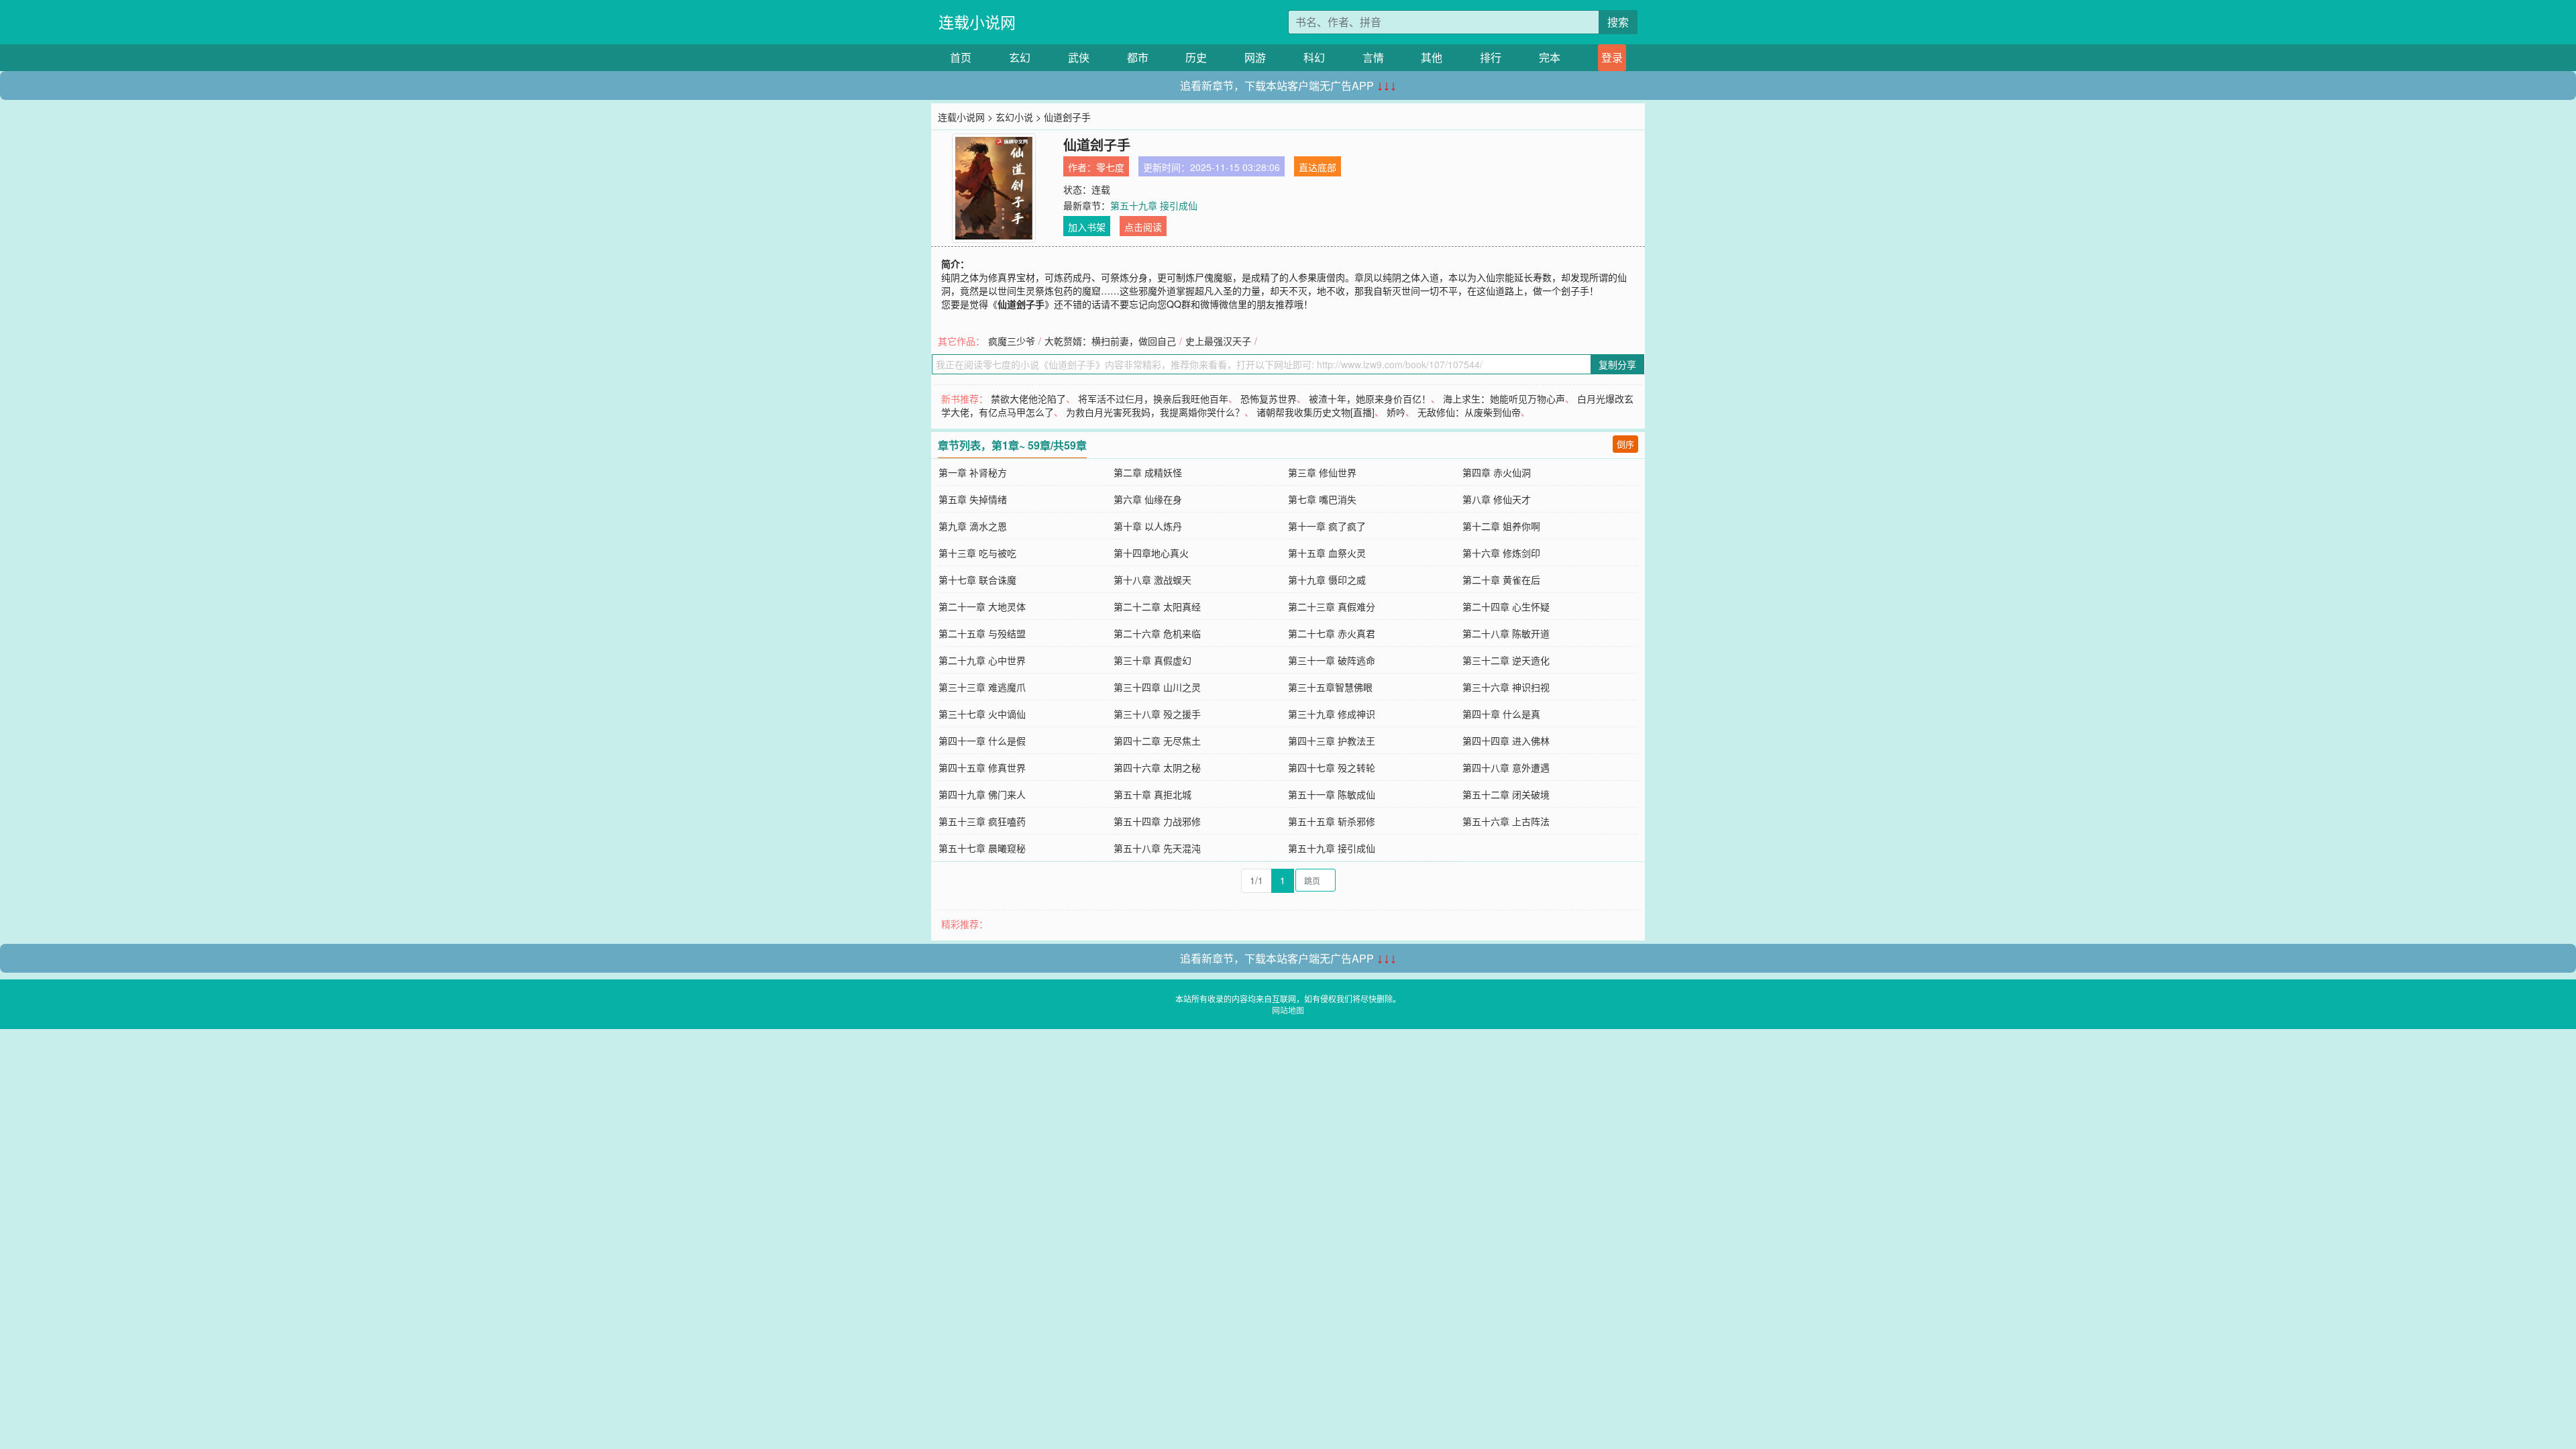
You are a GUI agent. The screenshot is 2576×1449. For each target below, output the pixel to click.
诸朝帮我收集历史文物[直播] (1316, 412)
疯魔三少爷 (1012, 341)
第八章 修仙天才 (1497, 499)
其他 (1432, 57)
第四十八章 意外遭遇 (1506, 767)
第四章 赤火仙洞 (1497, 472)
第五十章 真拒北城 (1152, 794)
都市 (1138, 57)
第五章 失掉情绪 (973, 499)
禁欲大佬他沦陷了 (1028, 398)
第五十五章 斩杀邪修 (1332, 821)
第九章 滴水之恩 (973, 526)
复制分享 (1617, 364)
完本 (1550, 57)
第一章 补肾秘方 (973, 472)
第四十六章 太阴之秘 (1157, 767)
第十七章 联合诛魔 (977, 580)
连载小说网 (977, 22)
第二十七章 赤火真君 (1332, 633)
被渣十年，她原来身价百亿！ (1370, 398)
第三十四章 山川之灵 (1157, 687)
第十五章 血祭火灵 (1327, 553)
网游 (1255, 57)
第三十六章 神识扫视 (1506, 687)
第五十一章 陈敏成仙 (1332, 794)
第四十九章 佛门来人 (982, 794)
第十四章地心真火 (1151, 553)
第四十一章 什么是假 (982, 741)
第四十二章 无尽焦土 (1157, 741)
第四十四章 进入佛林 (1506, 741)
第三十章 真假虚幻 (1152, 660)
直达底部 (1318, 167)
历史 (1196, 57)
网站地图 (1288, 1010)
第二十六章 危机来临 (1157, 633)
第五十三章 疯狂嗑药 (982, 821)
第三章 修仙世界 (1322, 472)
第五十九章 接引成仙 (1154, 205)
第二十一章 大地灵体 (982, 606)
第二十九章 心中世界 (982, 660)
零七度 (1110, 167)
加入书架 (1087, 227)
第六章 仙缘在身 (1148, 499)
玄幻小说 (1014, 117)
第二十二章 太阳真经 (1157, 606)
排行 (1491, 57)
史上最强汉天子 (1218, 341)
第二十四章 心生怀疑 (1506, 606)
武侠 (1079, 57)
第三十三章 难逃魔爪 (982, 687)
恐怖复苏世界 (1269, 398)
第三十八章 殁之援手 (1157, 714)
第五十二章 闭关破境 (1506, 794)
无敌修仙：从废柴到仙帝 (1469, 412)
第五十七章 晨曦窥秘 (982, 848)
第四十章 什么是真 (1501, 714)
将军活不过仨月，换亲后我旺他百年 (1153, 398)
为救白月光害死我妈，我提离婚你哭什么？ (1155, 412)
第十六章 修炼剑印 (1501, 553)
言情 (1373, 57)
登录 (1612, 57)
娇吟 (1396, 412)
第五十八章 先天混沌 (1157, 848)
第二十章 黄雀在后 (1501, 580)
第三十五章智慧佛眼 (1330, 687)
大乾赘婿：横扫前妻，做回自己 (1110, 341)
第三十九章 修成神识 (1332, 714)
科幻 (1314, 57)
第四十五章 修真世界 (982, 767)
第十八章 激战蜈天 (1152, 580)
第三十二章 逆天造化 (1506, 660)
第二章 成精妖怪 (1148, 472)
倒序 (1625, 444)
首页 (961, 57)
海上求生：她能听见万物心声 (1504, 398)
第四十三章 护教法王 (1332, 741)
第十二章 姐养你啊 (1501, 526)
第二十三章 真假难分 (1332, 606)
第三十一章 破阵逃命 (1332, 660)
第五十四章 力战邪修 (1157, 821)
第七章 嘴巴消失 (1322, 499)
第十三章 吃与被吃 (977, 553)
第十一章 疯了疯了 (1327, 526)
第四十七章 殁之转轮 (1332, 767)
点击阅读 (1143, 227)
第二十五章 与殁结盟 (982, 633)
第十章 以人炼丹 (1148, 526)
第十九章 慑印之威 (1327, 580)
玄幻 (1020, 57)
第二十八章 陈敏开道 (1506, 633)
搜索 (1618, 22)
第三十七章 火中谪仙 (982, 714)
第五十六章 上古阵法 (1506, 821)
